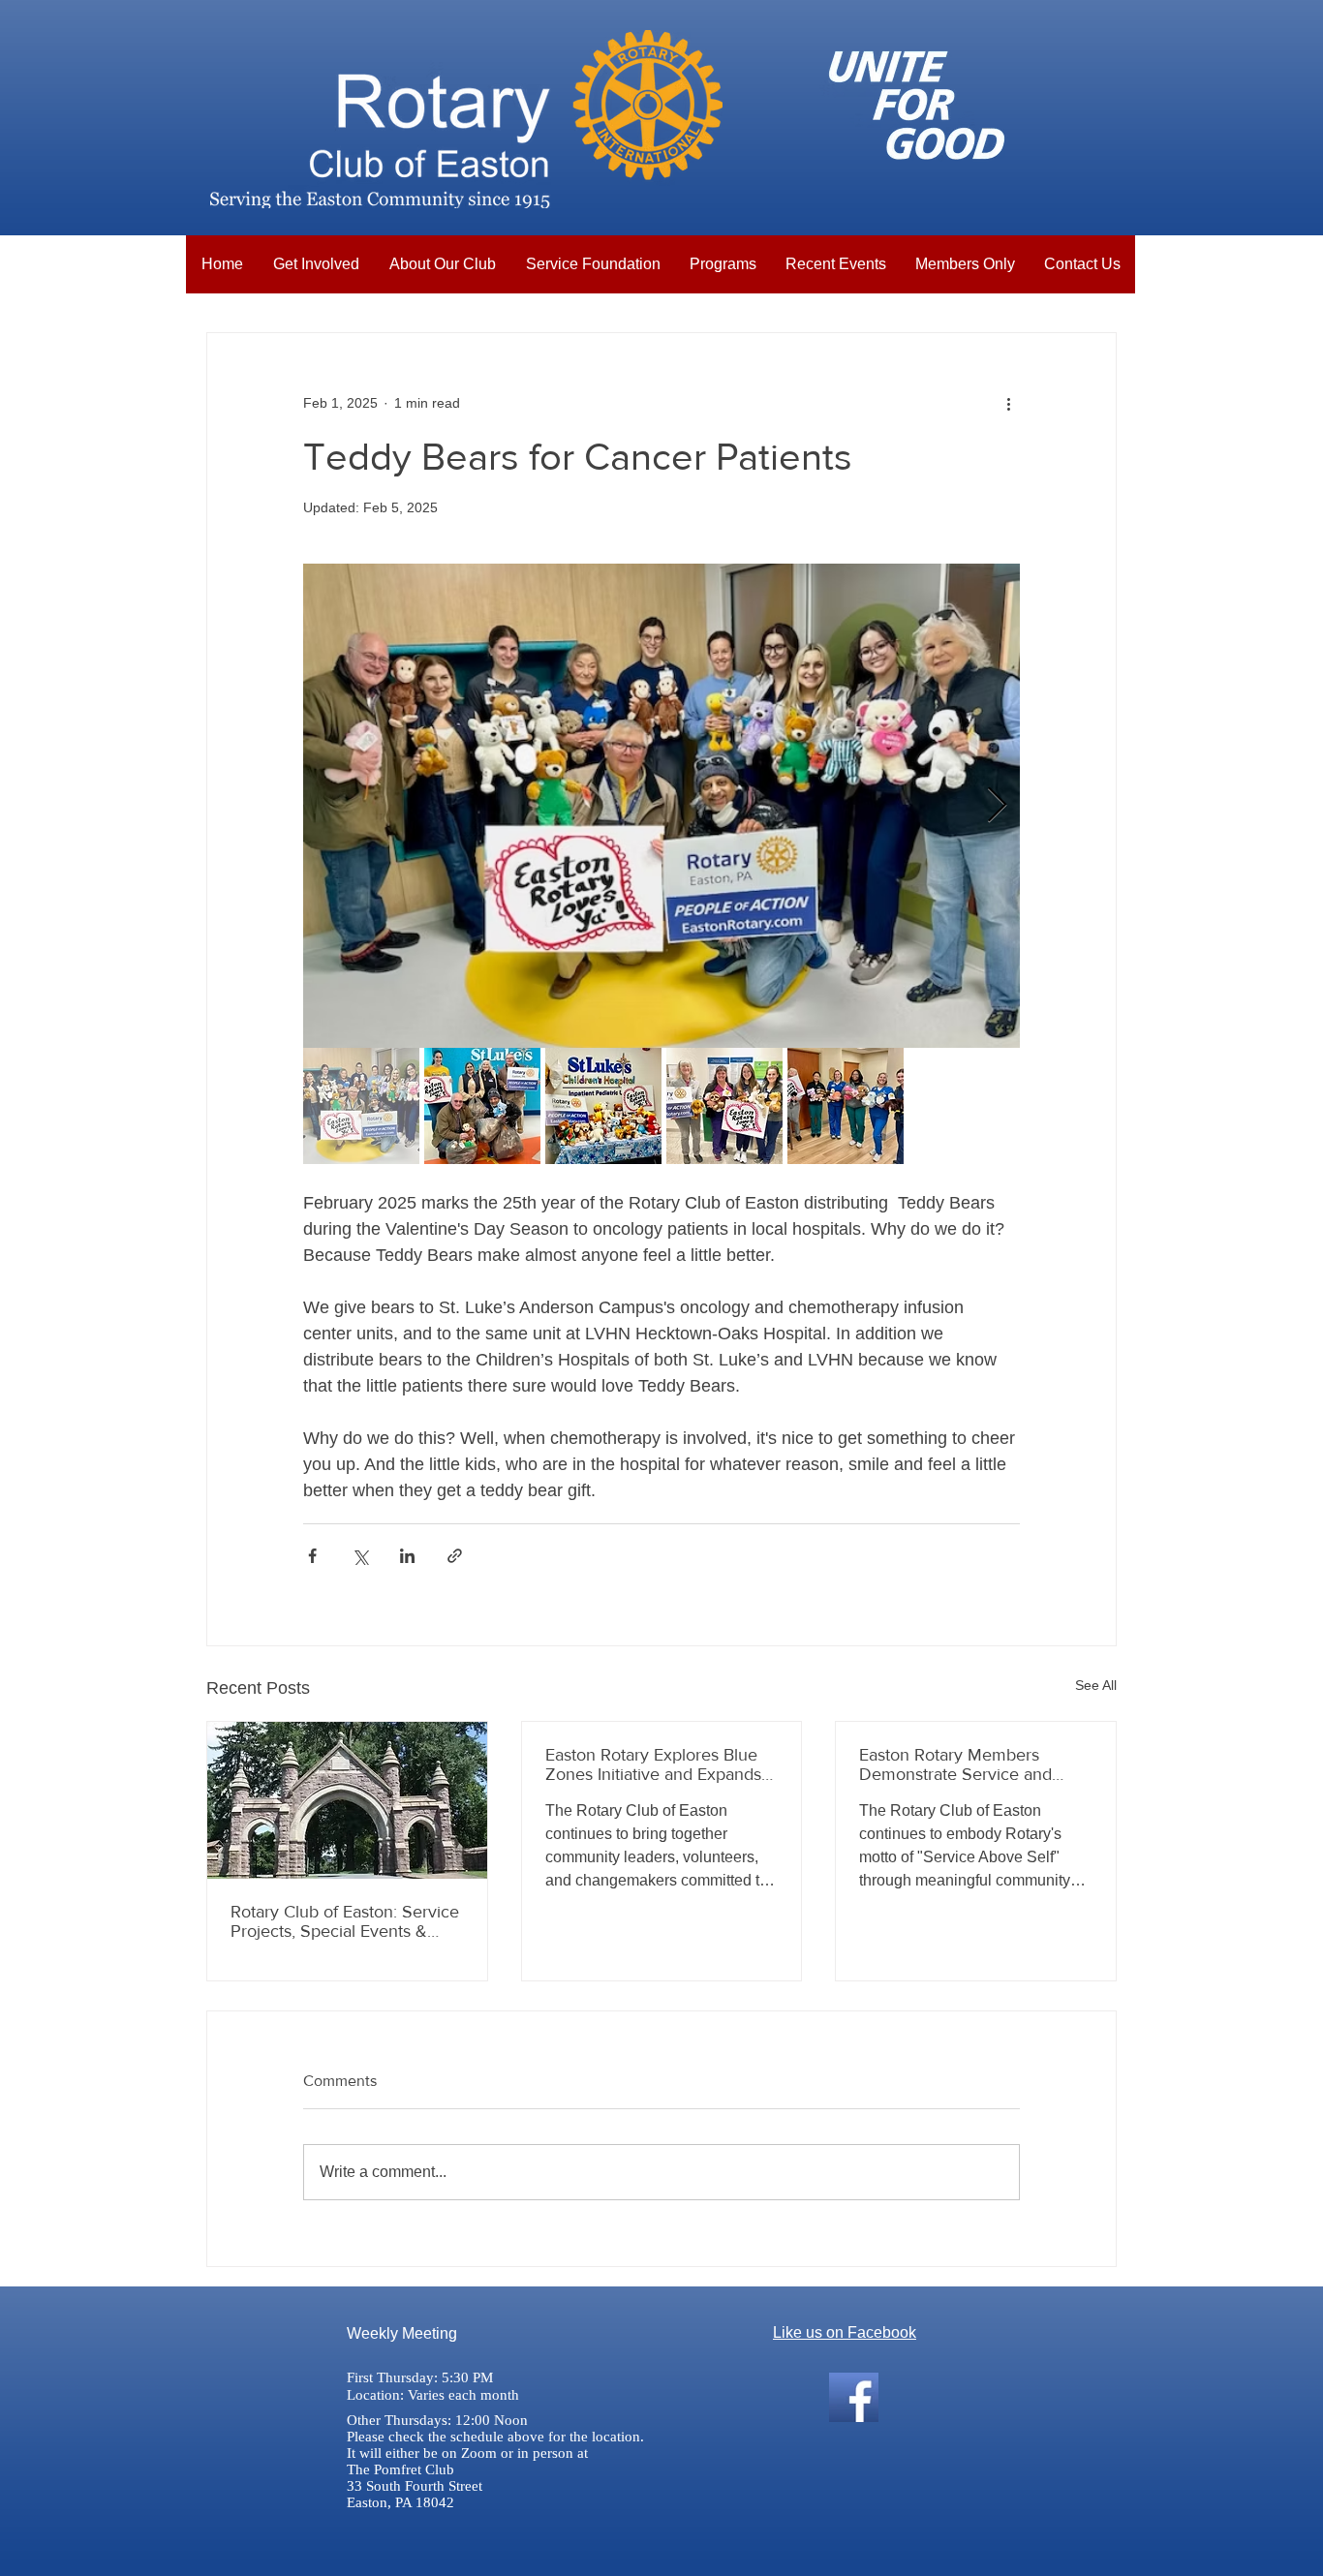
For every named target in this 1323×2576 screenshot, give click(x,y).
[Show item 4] (724, 1106)
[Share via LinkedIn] (407, 1556)
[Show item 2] (482, 1106)
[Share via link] (455, 1556)
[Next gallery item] (997, 806)
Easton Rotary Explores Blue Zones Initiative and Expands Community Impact (653, 1764)
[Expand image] (661, 806)
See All (1096, 1685)
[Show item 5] (846, 1106)
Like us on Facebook (845, 2332)
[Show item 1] (361, 1106)
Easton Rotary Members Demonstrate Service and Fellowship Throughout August (975, 1764)
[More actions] (1008, 403)
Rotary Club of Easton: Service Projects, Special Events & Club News (345, 1921)
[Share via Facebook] (312, 1556)
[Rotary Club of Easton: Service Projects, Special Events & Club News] (347, 1800)
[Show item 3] (603, 1106)
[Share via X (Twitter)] (360, 1556)
